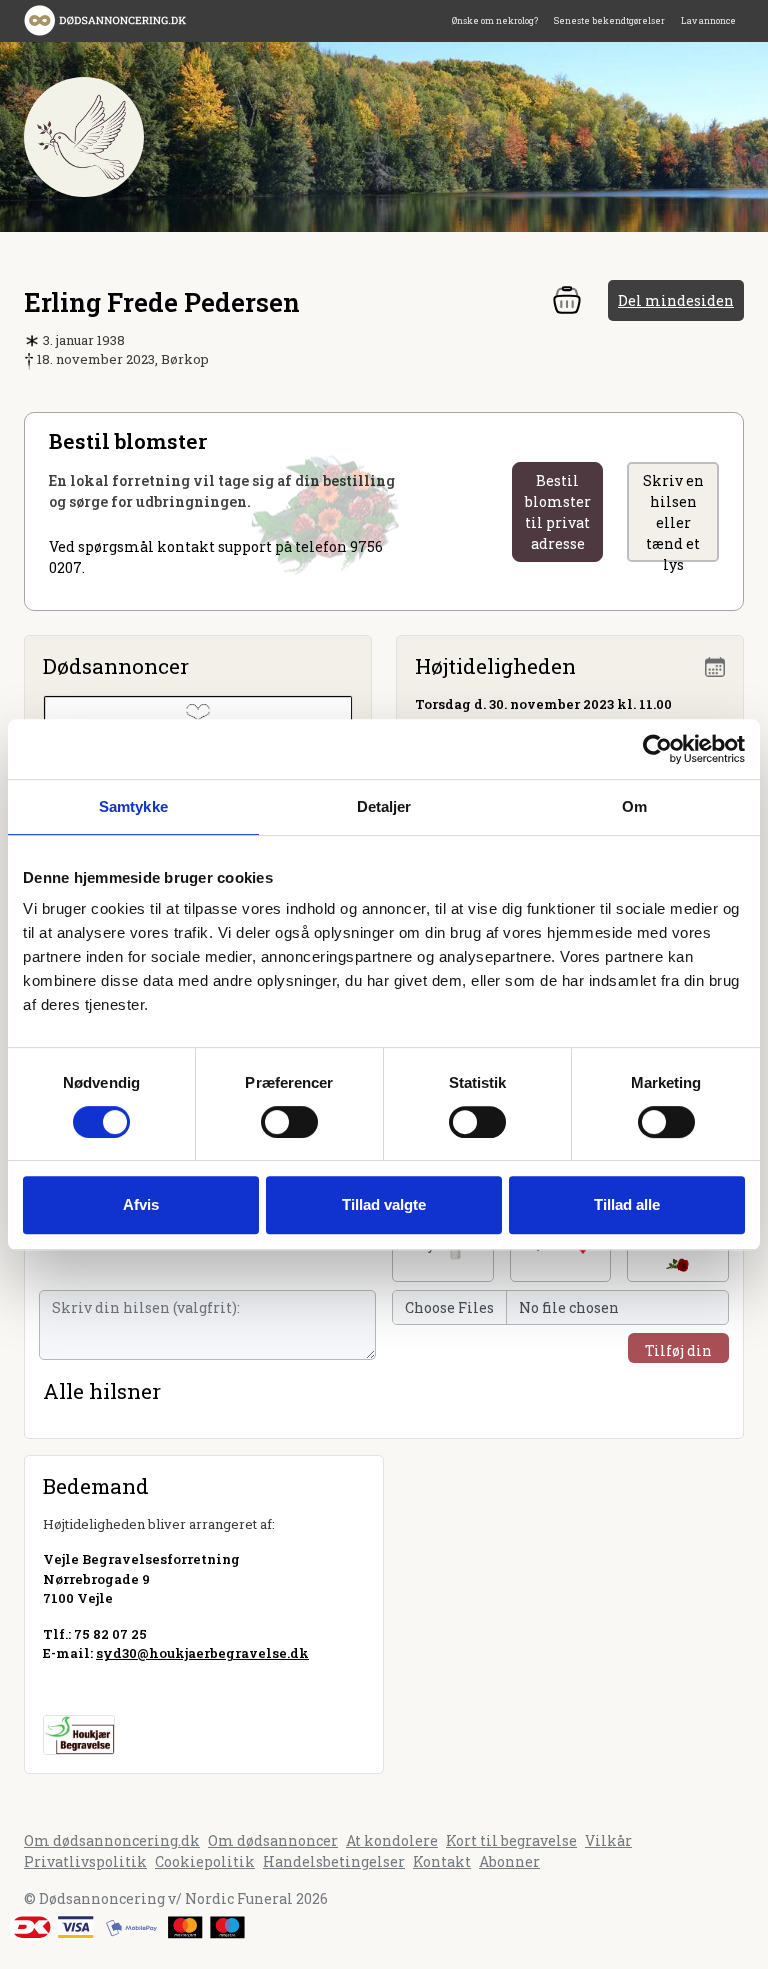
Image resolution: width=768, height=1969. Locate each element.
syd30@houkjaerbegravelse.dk (202, 1653)
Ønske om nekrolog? (495, 20)
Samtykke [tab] (133, 806)
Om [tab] (634, 806)
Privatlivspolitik (85, 1861)
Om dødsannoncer (273, 1840)
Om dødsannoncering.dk (112, 1840)
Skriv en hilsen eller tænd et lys (673, 516)
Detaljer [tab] (384, 806)
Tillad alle (627, 1204)
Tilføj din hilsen (678, 1352)
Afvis (141, 1204)
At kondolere (392, 1840)
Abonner (509, 1861)
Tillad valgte (384, 1204)
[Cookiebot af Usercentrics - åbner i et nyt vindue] (657, 749)
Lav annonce (708, 20)
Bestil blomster (558, 512)
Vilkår (608, 1840)
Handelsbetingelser (334, 1861)
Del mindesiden (676, 300)
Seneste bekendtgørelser (609, 20)
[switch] (289, 1122)
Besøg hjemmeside (108, 1689)
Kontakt (442, 1861)
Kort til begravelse (511, 1840)
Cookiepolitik (205, 1861)
